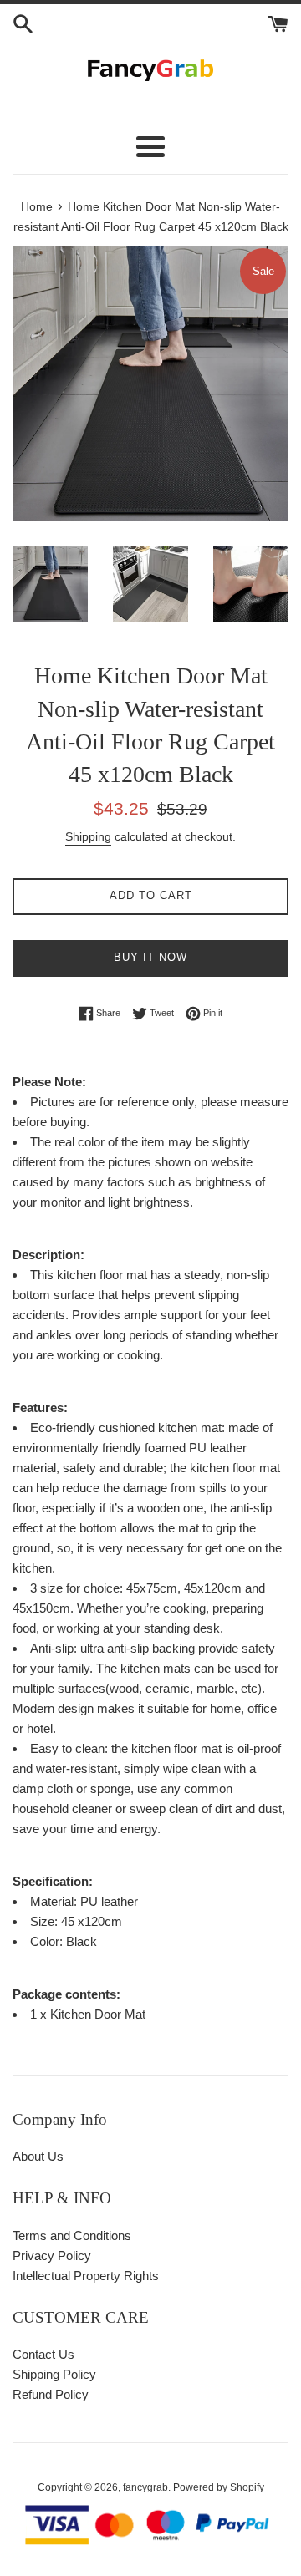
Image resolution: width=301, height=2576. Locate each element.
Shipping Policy (54, 2374)
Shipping (88, 836)
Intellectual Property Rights (86, 2276)
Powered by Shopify (219, 2487)
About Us (38, 2156)
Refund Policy (51, 2394)
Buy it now (150, 957)
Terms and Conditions (72, 2236)
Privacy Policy (52, 2256)
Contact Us (43, 2354)
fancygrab (145, 2487)
